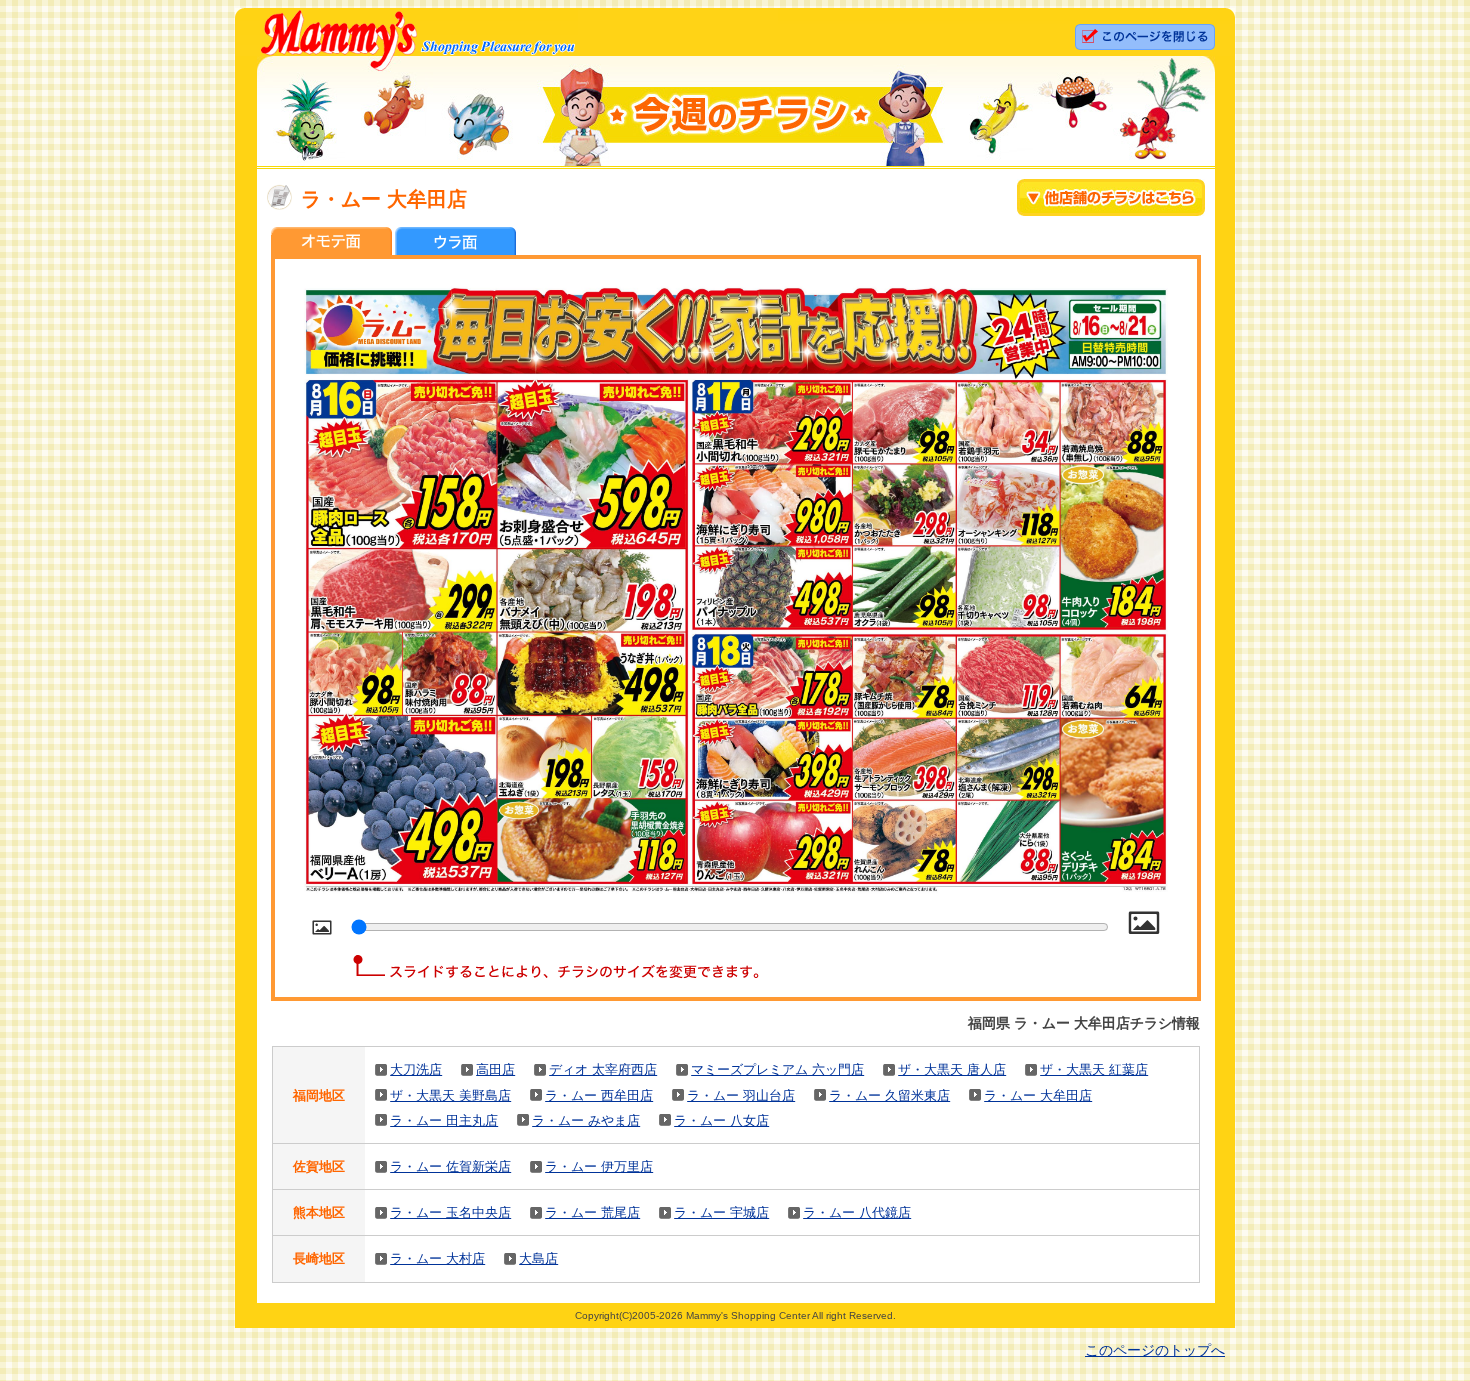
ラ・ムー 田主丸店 (444, 1120)
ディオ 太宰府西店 (603, 1069)
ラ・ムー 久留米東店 (889, 1095)
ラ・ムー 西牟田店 (599, 1095)
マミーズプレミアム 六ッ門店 (777, 1069)
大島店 (538, 1258)
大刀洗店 (416, 1069)
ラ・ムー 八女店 (721, 1120)
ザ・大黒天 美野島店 (450, 1095)
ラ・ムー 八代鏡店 (857, 1212)
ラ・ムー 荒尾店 (592, 1212)
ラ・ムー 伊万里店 (599, 1166)
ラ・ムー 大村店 (437, 1258)
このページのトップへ (1155, 1350)
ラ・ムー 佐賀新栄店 (450, 1166)
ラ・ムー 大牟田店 (1038, 1095)
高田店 (495, 1069)
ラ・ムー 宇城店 (721, 1212)
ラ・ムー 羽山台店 (741, 1095)
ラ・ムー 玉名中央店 (450, 1212)
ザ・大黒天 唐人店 (952, 1069)
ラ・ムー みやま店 (586, 1120)
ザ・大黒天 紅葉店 (1094, 1069)
